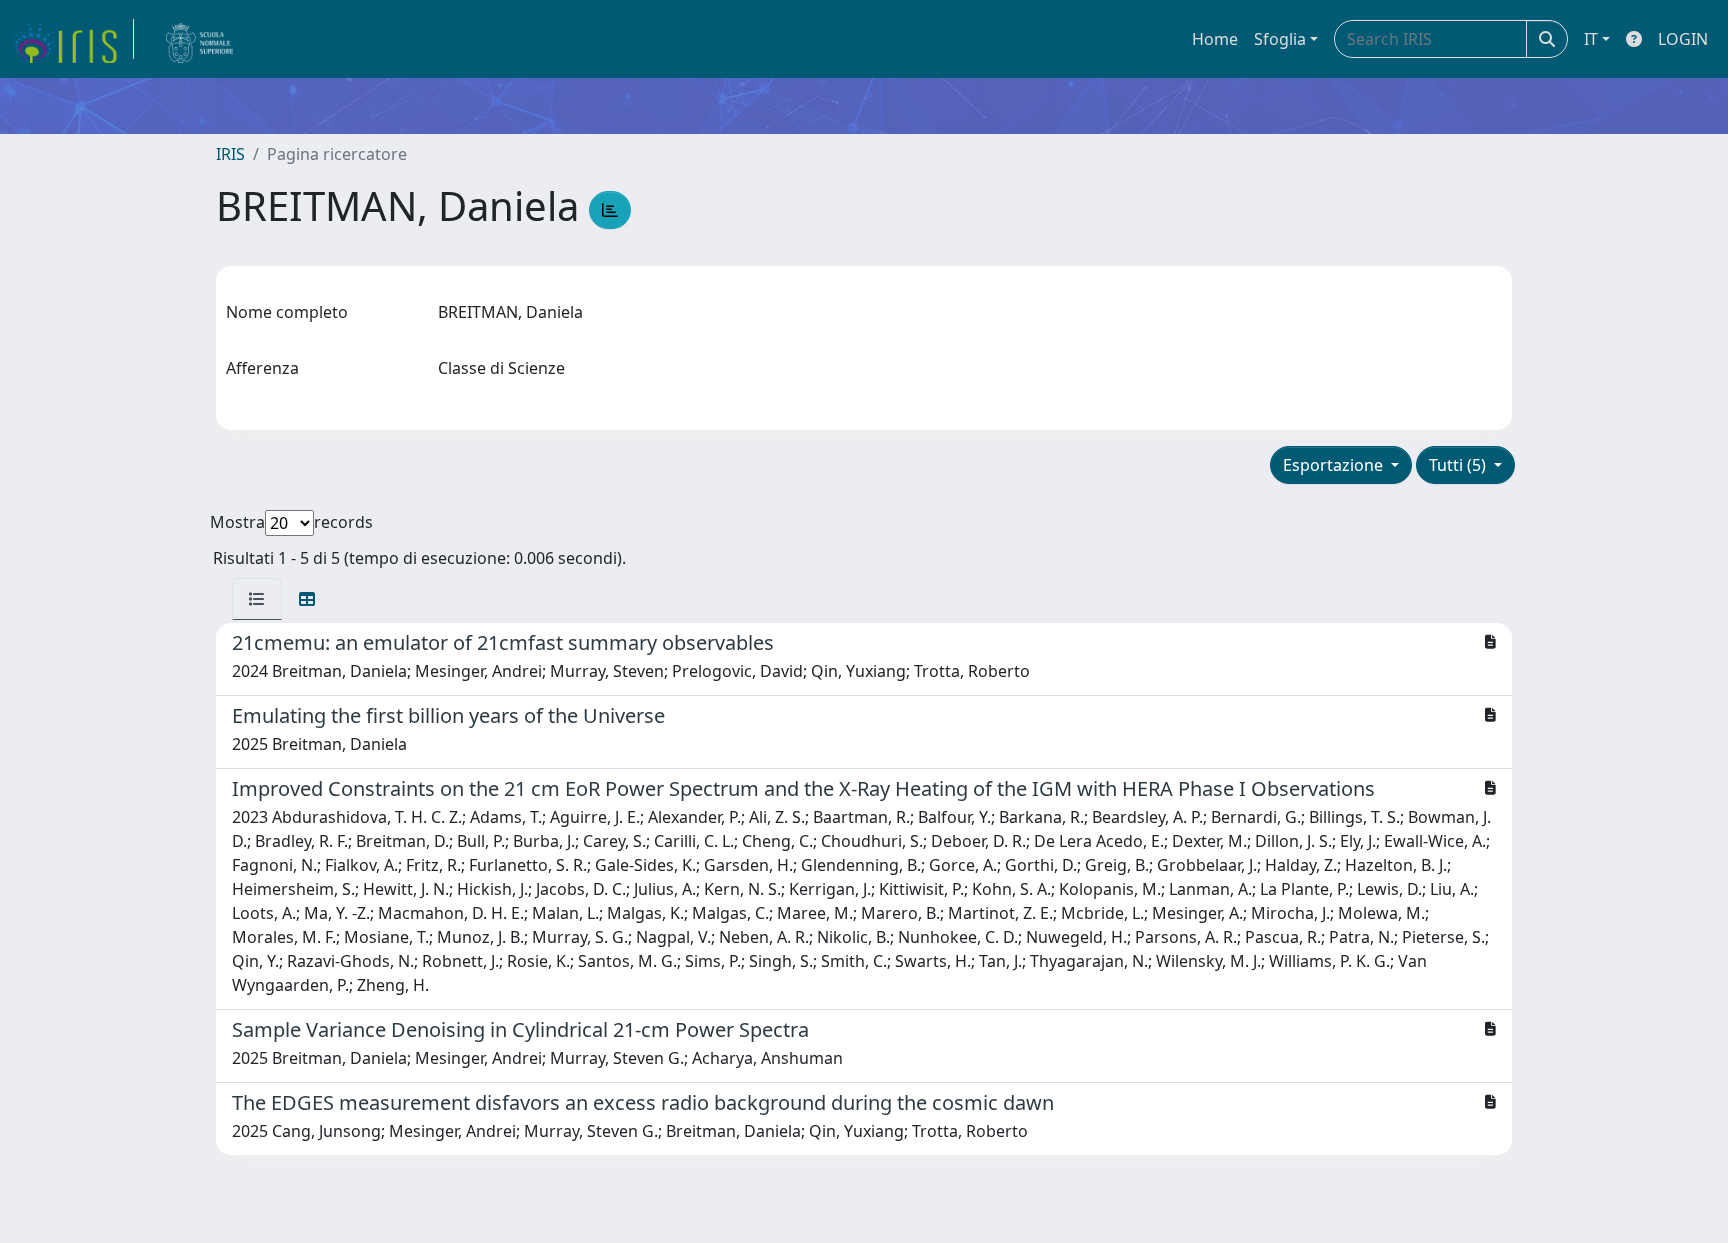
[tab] (257, 599)
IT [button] (1591, 39)
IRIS (230, 154)
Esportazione (1335, 465)
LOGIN (1683, 39)
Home (1215, 39)
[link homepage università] (200, 39)
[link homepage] (73, 39)
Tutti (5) (1459, 465)
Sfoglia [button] (1280, 39)
